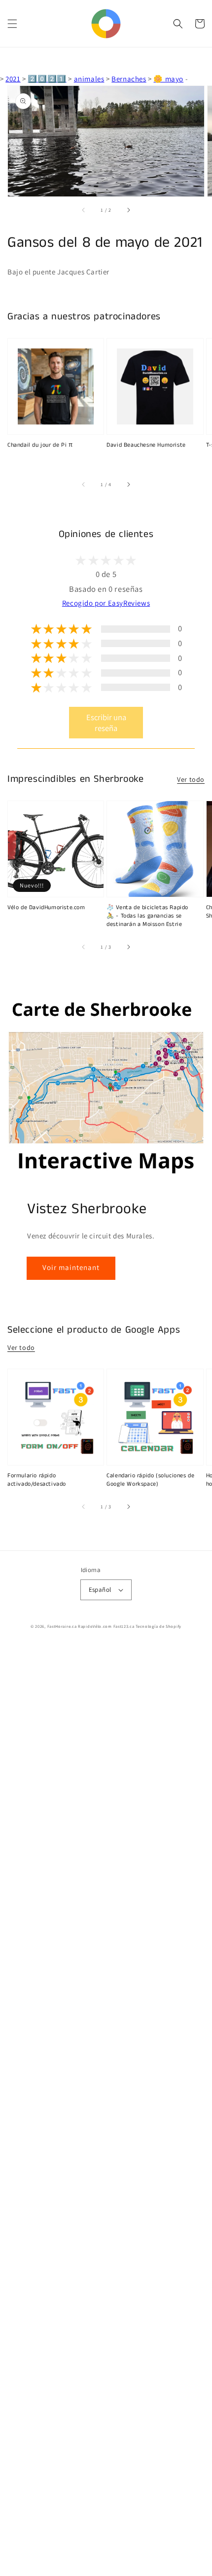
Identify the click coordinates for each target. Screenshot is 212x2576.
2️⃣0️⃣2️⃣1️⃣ (47, 79)
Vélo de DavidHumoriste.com (46, 908)
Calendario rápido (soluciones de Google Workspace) (150, 1480)
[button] (12, 24)
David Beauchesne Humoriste (146, 445)
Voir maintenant (71, 1267)
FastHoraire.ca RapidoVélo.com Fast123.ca (91, 1626)
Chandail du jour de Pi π (40, 445)
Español (100, 1590)
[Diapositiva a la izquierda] (84, 210)
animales (89, 79)
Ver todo (191, 779)
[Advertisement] (106, 2111)
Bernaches (129, 79)
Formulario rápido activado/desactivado (37, 1480)
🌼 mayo (168, 79)
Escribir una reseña (106, 723)
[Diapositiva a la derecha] (128, 210)
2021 (13, 79)
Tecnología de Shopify (159, 1626)
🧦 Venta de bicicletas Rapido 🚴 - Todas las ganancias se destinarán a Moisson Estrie (147, 916)
